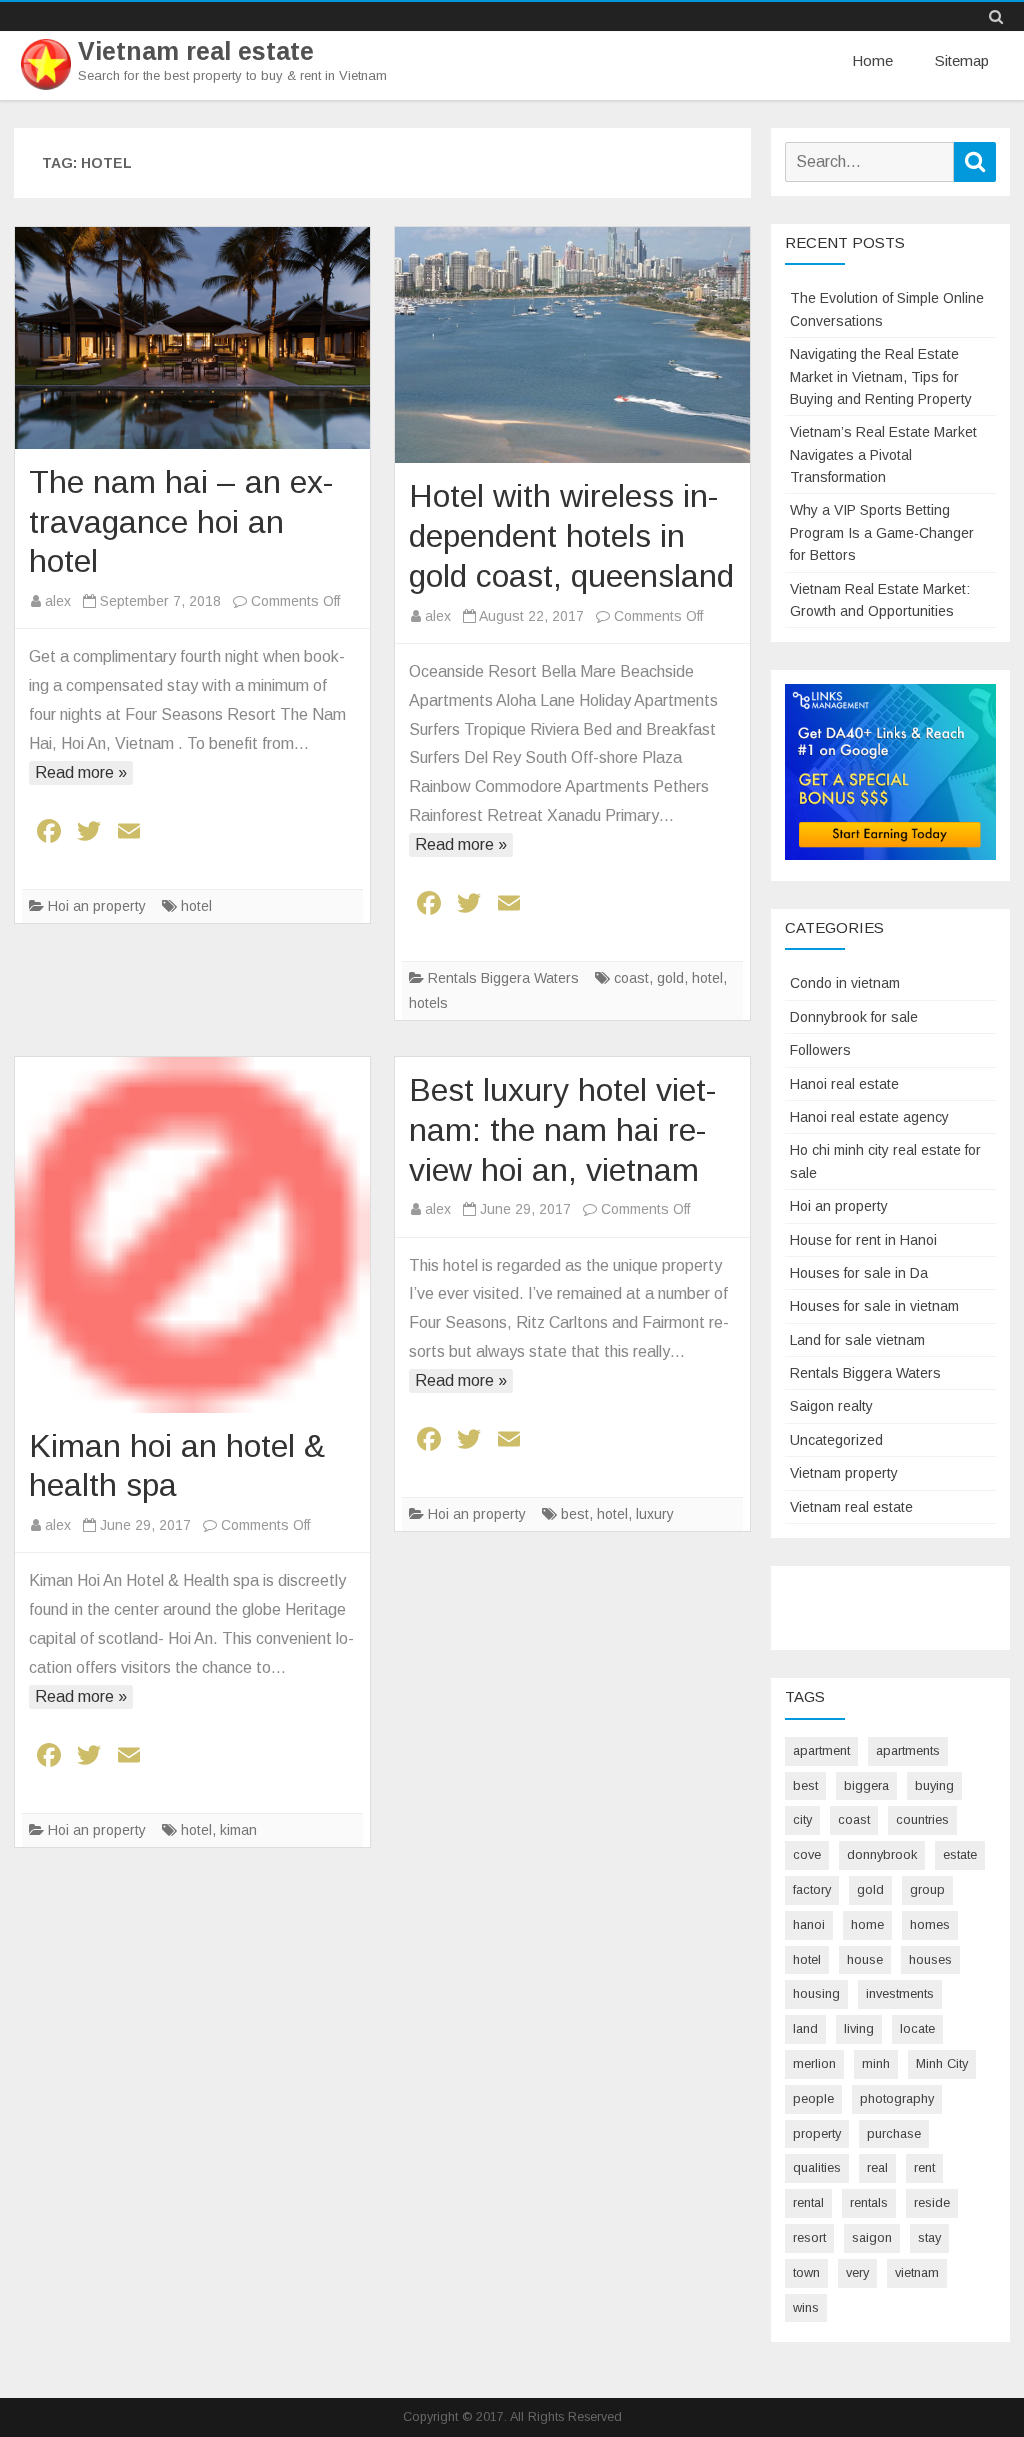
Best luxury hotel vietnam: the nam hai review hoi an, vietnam (562, 1130)
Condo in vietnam (845, 983)
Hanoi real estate (844, 1084)
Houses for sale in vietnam (874, 1306)
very (857, 2272)
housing (816, 1993)
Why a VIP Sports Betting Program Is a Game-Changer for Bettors (882, 532)
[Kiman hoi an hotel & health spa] (192, 1234)
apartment (821, 1750)
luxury (655, 1514)
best (575, 1514)
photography (897, 2098)
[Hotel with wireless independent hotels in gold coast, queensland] (572, 345)
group (927, 1889)
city (802, 1819)
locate (917, 2028)
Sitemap (962, 60)
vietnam (917, 2272)
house (865, 1959)
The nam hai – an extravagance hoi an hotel (181, 522)
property (817, 2133)
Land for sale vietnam (857, 1340)
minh (876, 2063)
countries (922, 1819)
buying (934, 1785)
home (867, 1924)
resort (809, 2237)
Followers (820, 1050)
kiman (238, 1830)
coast (631, 978)
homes (930, 1924)
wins (806, 2307)
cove (807, 1854)
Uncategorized (836, 1440)
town (806, 2272)
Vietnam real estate (196, 51)
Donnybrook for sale (854, 1017)
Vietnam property (844, 1473)
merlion (814, 2063)
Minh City (942, 2063)
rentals (869, 2202)
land (805, 2028)
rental (808, 2202)
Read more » (81, 772)
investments (900, 1993)
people (813, 2098)
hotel (196, 906)
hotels (428, 1003)
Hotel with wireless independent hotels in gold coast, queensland (571, 536)
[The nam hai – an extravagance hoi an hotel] (192, 338)
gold (670, 978)
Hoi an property (97, 906)
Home (872, 60)
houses (930, 1959)
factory (812, 1889)
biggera (866, 1785)
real (877, 2167)
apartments (908, 1750)
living (859, 2028)
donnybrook (882, 1854)
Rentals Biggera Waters (503, 978)
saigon (872, 2237)
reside (932, 2202)
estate (960, 1854)
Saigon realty (831, 1406)
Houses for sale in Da (859, 1273)
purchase (894, 2133)
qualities (817, 2167)
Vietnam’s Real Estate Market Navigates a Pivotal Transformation (883, 454)
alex (58, 601)
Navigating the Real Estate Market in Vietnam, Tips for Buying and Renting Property (881, 376)
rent (924, 2167)
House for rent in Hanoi (863, 1240)
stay (929, 2237)
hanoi (809, 1924)
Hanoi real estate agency (869, 1117)
